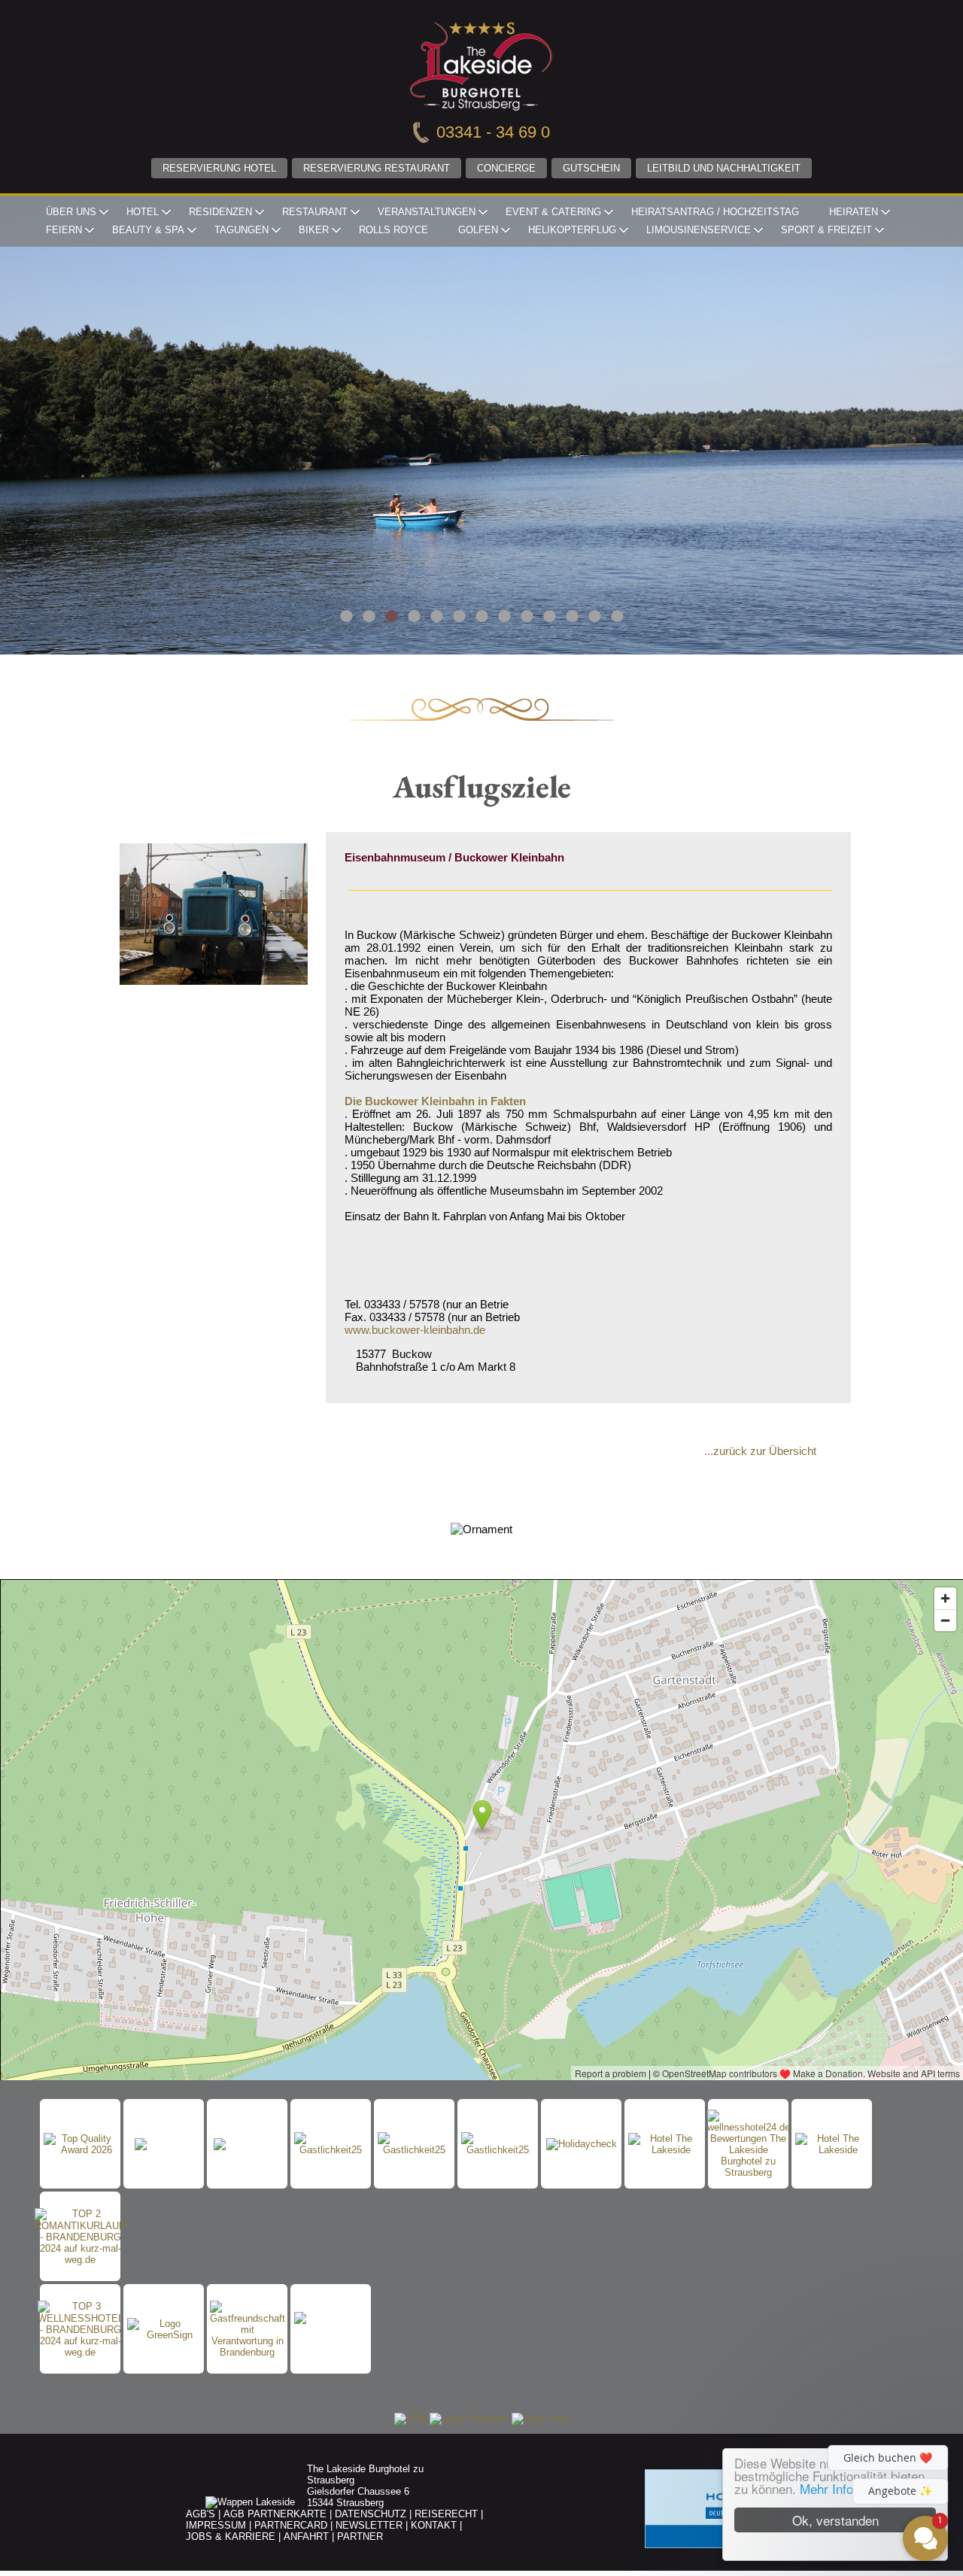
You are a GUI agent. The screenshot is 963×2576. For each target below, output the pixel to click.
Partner (360, 2537)
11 (572, 616)
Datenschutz (371, 2514)
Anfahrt (306, 2537)
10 (549, 616)
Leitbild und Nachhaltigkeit (724, 168)
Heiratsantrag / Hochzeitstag (715, 212)
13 (617, 616)
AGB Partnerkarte (275, 2514)
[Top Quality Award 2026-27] (80, 2144)
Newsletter (369, 2525)
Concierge (506, 168)
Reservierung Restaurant (377, 168)
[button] (835, 2402)
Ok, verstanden (835, 2520)
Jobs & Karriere (231, 2537)
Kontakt (434, 2525)
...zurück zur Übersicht (760, 1451)
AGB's (200, 2514)
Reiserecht (446, 2514)
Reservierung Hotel (219, 168)
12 (594, 616)
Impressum (216, 2525)
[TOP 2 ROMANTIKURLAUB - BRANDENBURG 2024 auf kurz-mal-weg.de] (80, 2237)
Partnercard (291, 2525)
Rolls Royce (393, 230)
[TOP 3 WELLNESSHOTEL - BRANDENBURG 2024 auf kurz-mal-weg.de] (81, 2329)
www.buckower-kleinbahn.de (415, 1330)
